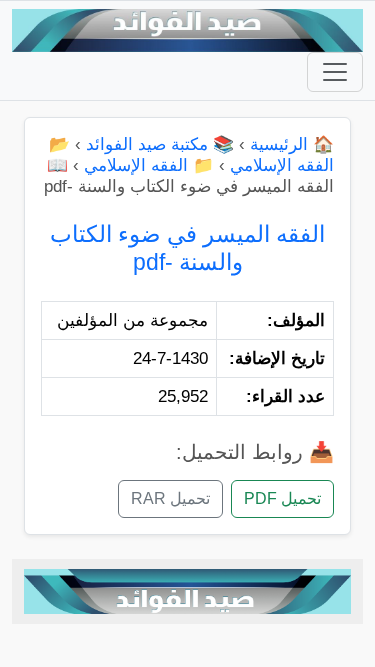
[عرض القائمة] (335, 72)
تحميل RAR (170, 498)
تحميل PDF (282, 498)
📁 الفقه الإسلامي (149, 165)
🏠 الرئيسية (292, 144)
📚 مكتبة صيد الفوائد (160, 144)
